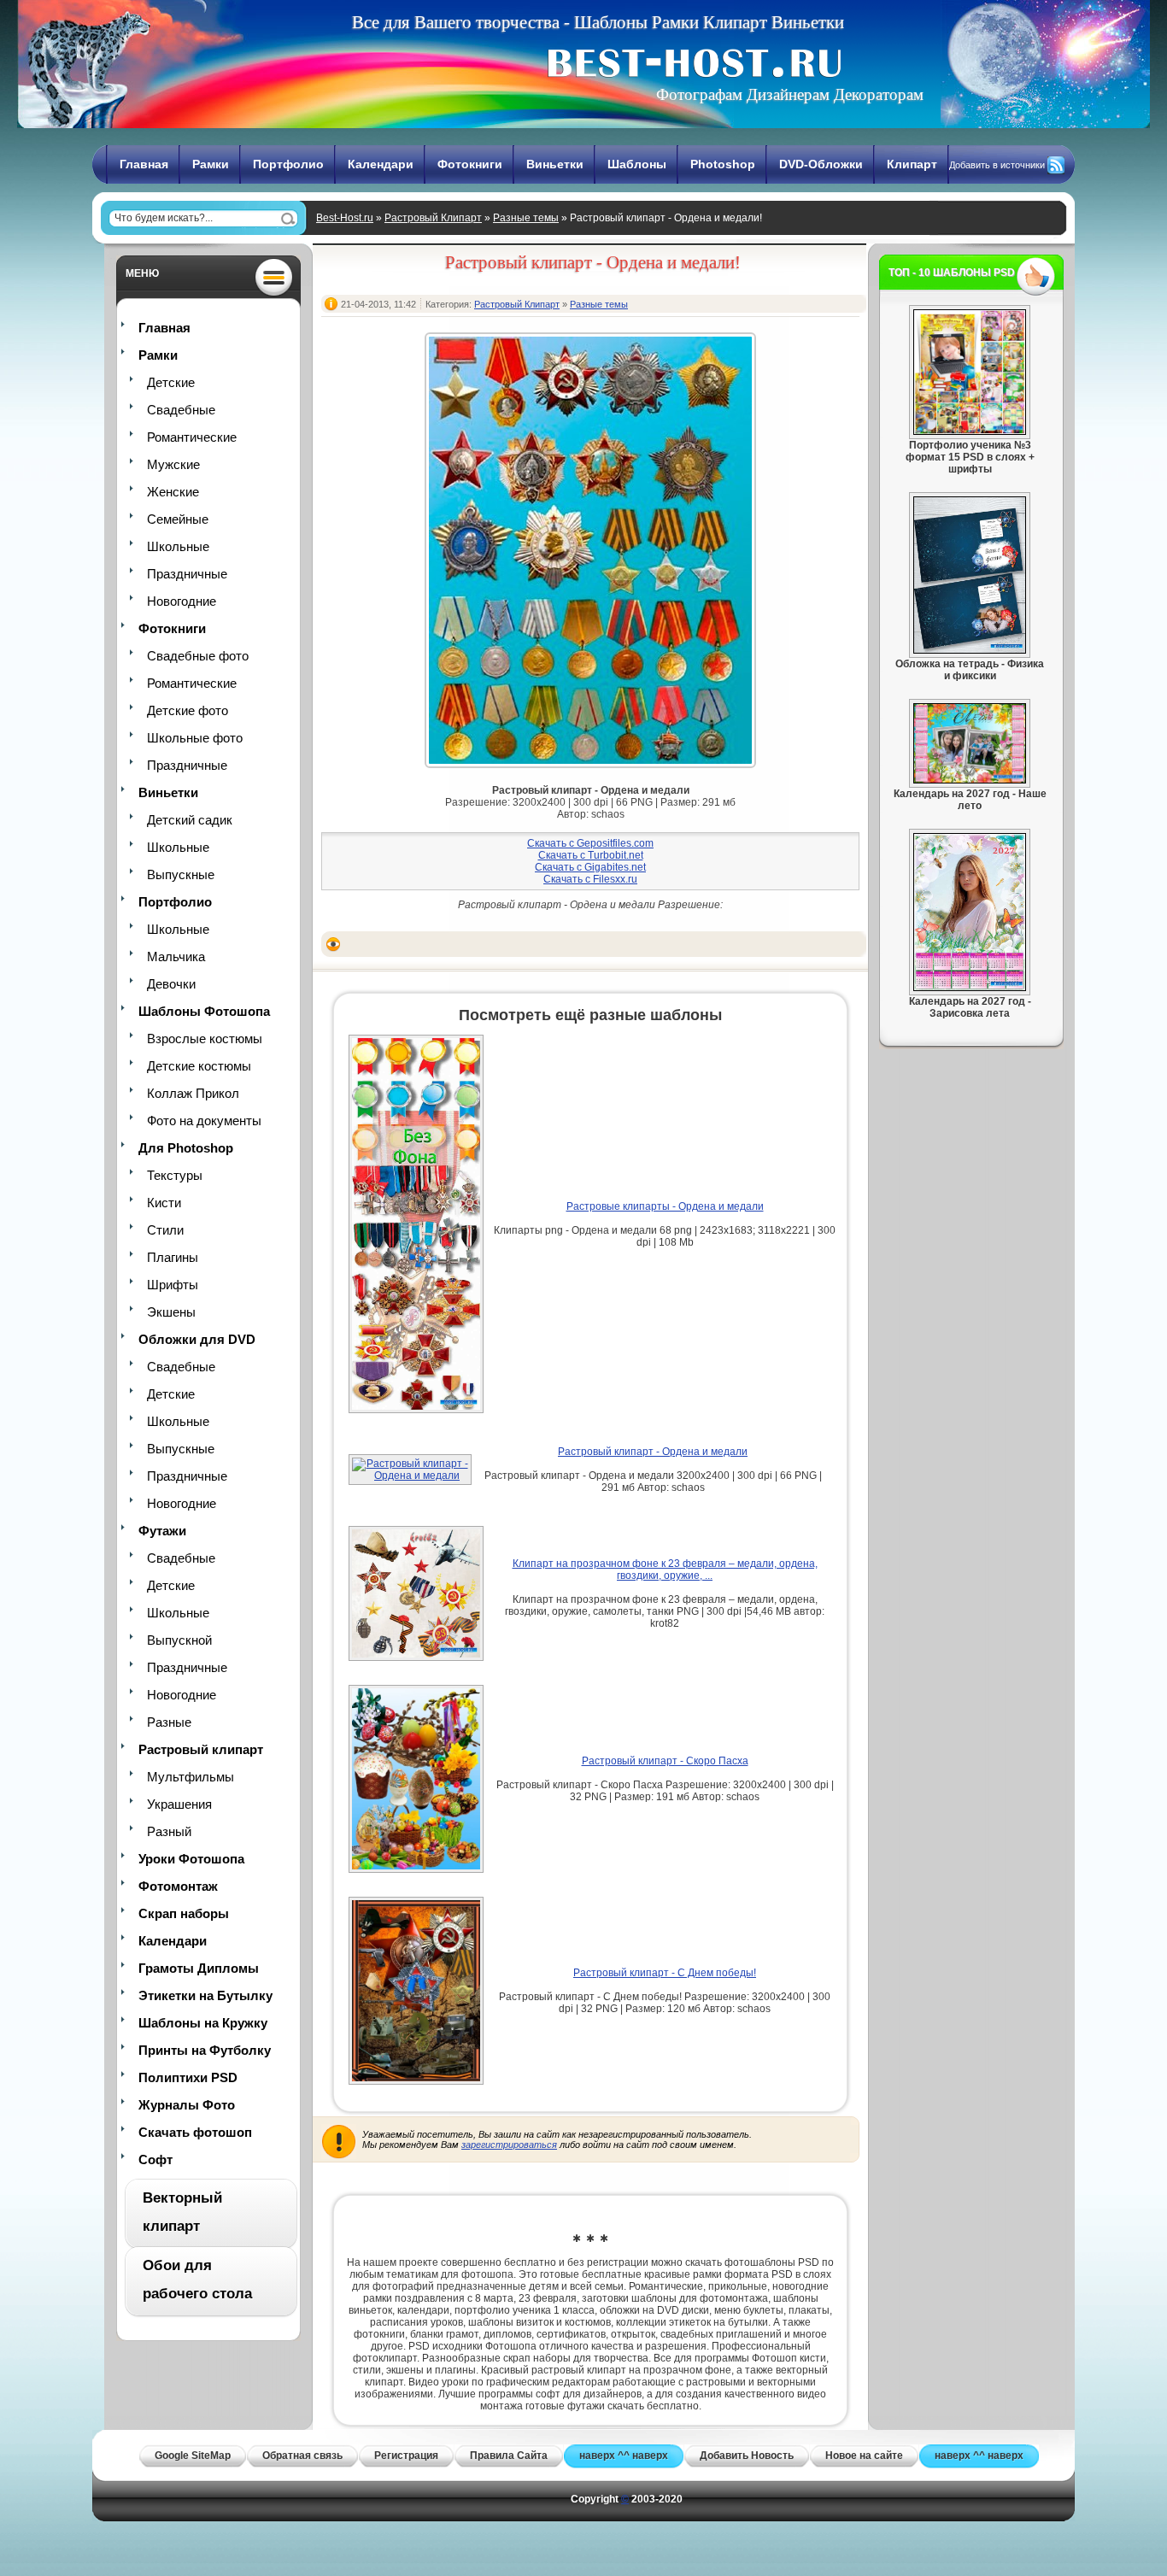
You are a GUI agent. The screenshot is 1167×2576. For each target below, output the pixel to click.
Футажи (162, 1531)
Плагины (173, 1257)
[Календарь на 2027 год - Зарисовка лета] (970, 988)
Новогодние (182, 601)
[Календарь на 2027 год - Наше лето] (970, 780)
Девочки (171, 984)
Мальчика (176, 956)
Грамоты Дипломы (199, 1968)
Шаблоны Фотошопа (204, 1011)
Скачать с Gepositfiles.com (590, 843)
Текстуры (175, 1175)
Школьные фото (195, 738)
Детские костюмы (199, 1066)
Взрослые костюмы (205, 1039)
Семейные (178, 519)
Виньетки (555, 164)
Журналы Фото (187, 2105)
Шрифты (173, 1285)
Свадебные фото (198, 656)
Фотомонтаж (178, 1886)
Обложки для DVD (197, 1339)
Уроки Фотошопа (191, 1859)
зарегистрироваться (509, 2145)
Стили (165, 1230)
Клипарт (912, 164)
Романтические (192, 437)
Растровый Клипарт (433, 218)
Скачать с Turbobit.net (591, 855)
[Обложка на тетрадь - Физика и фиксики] (970, 650)
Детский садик (190, 820)
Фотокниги (470, 164)
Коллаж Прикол (193, 1093)
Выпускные (181, 874)
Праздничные (187, 574)
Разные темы (526, 218)
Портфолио (288, 164)
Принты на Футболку (205, 2050)
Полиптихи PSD (188, 2077)
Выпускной (179, 1640)
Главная (144, 164)
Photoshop (723, 164)
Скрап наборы (184, 1913)
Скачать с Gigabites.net (590, 867)
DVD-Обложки (821, 164)
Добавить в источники (997, 165)
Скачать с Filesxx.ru (590, 879)
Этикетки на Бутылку (205, 1995)
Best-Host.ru (345, 218)
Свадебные (181, 410)
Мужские (173, 464)
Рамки (211, 164)
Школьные (178, 546)
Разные (169, 1722)
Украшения (179, 1804)
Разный (169, 1831)
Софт (155, 2159)
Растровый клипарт (201, 1749)
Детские (171, 382)
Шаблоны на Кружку (203, 2023)
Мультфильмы (191, 1777)
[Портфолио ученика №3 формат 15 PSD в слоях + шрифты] (970, 431)
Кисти (164, 1203)
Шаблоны (637, 164)
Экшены (171, 1312)
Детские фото (188, 710)
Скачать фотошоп (195, 2132)
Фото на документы (204, 1121)
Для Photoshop (186, 1148)
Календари (381, 164)
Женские (173, 492)
